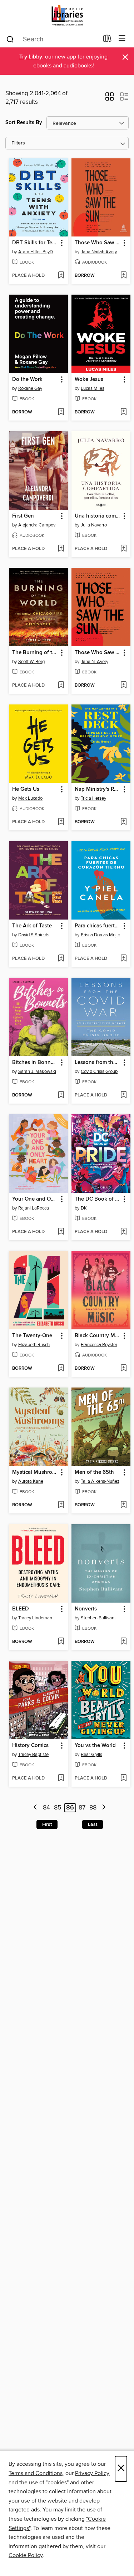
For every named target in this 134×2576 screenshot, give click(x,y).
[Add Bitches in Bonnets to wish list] (61, 1095)
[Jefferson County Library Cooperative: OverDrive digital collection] (67, 15)
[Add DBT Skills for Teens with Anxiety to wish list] (61, 276)
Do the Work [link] (27, 380)
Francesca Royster (99, 1345)
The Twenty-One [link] (32, 1336)
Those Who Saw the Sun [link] (98, 243)
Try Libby (31, 57)
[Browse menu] (122, 39)
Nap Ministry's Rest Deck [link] (98, 789)
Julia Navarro (94, 525)
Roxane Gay (30, 388)
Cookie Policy (26, 2555)
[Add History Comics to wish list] (61, 1778)
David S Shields (34, 935)
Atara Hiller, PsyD (36, 252)
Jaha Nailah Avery (99, 252)
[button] (110, 99)
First (47, 1824)
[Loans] (107, 40)
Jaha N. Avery (95, 662)
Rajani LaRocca (34, 1208)
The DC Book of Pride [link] (98, 1199)
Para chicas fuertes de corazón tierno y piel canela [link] (98, 926)
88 (93, 1808)
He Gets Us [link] (26, 789)
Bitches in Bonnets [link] (35, 1063)
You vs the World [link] (95, 1746)
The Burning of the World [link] (35, 653)
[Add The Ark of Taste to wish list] (61, 959)
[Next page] (104, 1808)
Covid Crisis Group (99, 1071)
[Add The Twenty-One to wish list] (61, 1369)
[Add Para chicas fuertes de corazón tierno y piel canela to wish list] (123, 959)
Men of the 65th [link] (94, 1472)
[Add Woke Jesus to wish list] (123, 412)
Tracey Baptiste (33, 1755)
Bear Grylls (91, 1755)
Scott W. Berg (31, 662)
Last (93, 1824)
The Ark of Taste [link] (32, 926)
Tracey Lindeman (35, 1618)
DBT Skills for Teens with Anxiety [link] (35, 243)
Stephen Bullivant (98, 1618)
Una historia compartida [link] (98, 516)
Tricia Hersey (93, 798)
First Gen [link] (23, 516)
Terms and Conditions (36, 2473)
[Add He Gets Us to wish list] (61, 822)
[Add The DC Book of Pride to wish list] (123, 1232)
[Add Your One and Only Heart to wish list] (61, 1232)
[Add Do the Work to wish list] (61, 412)
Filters (18, 143)
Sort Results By (24, 123)
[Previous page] (36, 1808)
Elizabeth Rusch (34, 1345)
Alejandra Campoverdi (39, 525)
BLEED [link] (21, 1609)
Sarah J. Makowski (37, 1071)
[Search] (10, 39)
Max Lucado (30, 798)
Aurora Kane (31, 1481)
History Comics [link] (30, 1746)
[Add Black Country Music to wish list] (123, 1369)
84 (46, 1808)
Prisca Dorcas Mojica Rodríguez (102, 935)
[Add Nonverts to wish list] (123, 1642)
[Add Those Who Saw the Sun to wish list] (123, 276)
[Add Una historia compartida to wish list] (123, 549)
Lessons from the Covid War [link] (98, 1063)
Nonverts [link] (86, 1609)
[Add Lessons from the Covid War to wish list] (123, 1095)
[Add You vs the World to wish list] (123, 1778)
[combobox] (52, 39)
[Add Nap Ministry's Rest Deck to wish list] (123, 822)
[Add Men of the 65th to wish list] (123, 1505)
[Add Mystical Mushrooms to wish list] (61, 1505)
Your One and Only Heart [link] (35, 1199)
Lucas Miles (93, 388)
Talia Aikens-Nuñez (100, 1481)
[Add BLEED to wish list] (61, 1642)
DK (84, 1208)
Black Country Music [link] (98, 1336)
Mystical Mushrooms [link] (35, 1472)
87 (82, 1808)
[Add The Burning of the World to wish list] (61, 686)
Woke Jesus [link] (89, 380)
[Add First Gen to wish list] (61, 549)
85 (58, 1808)
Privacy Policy (92, 2473)
